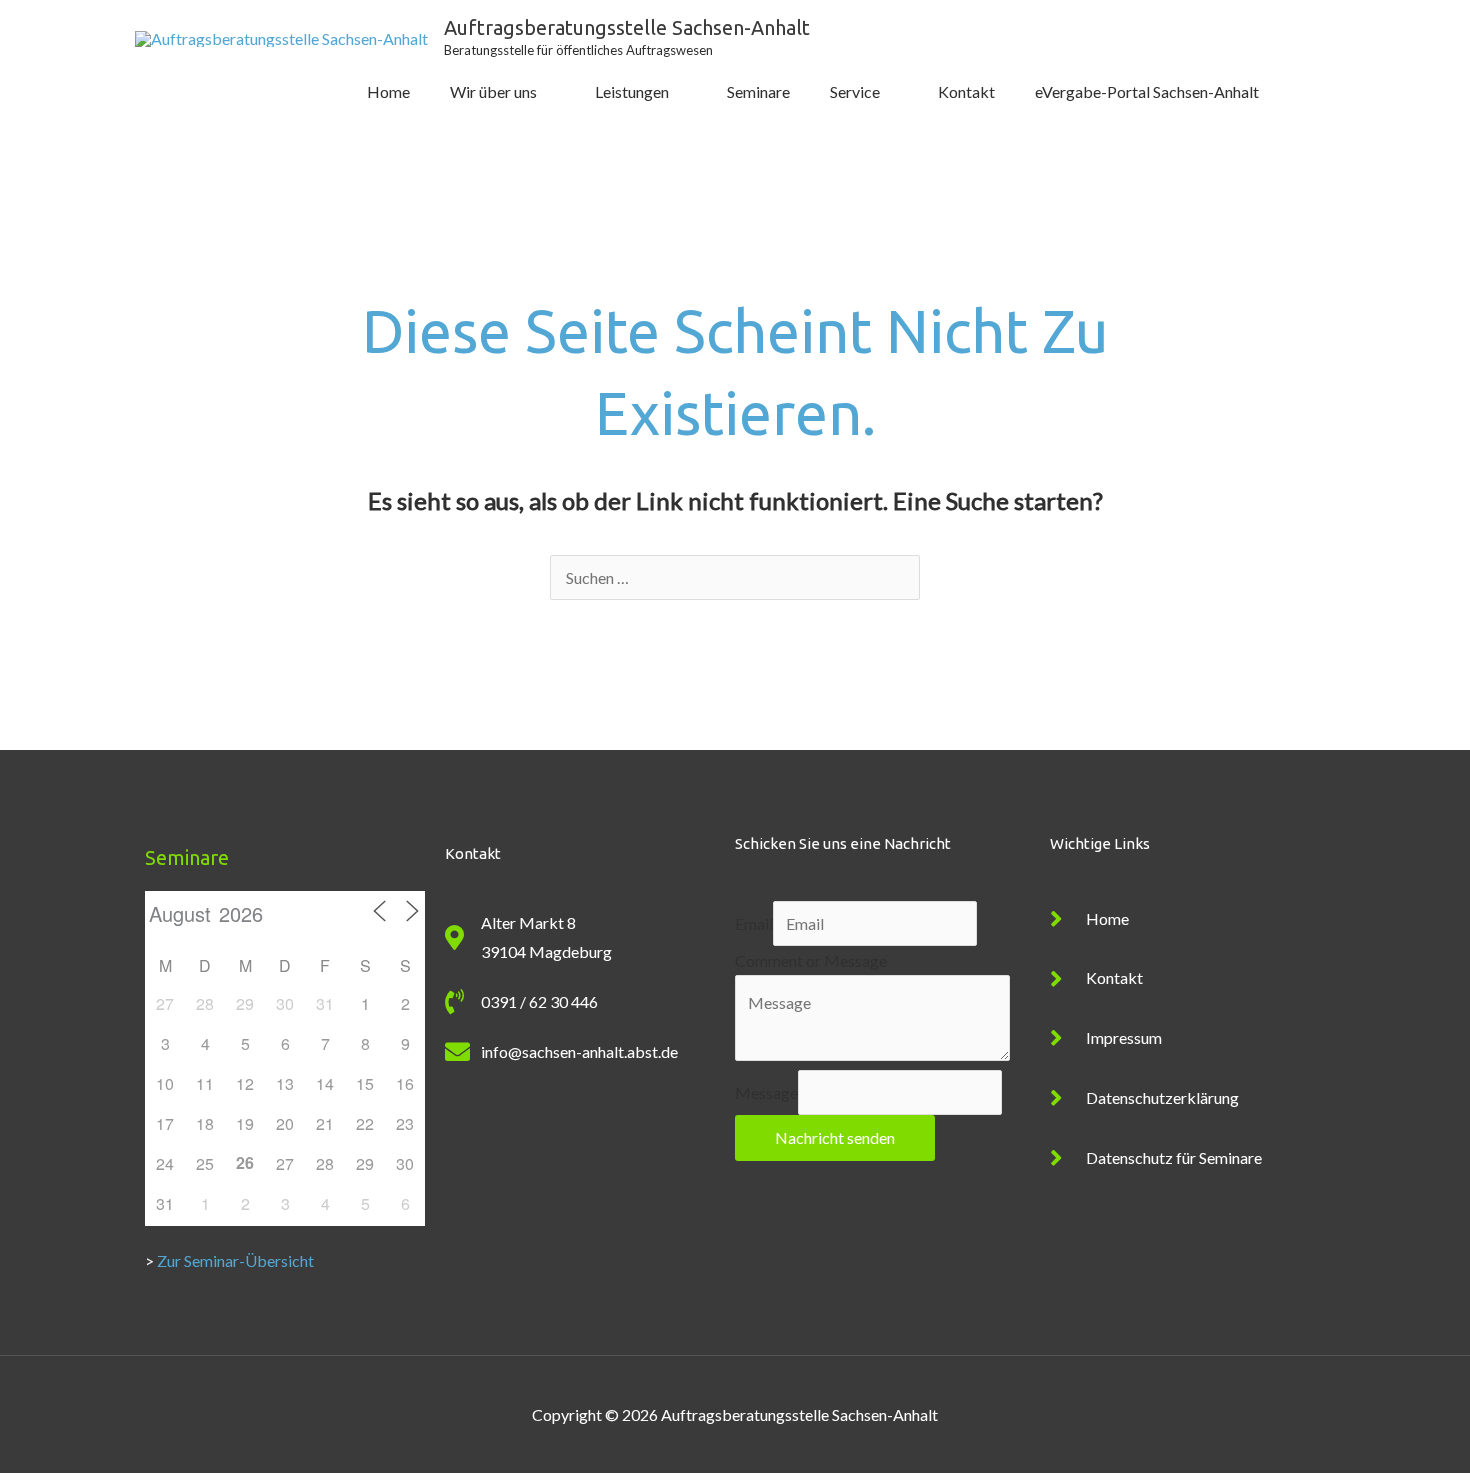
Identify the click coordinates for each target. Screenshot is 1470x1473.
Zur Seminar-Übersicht (235, 1260)
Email (754, 923)
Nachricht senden (835, 1137)
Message (766, 1092)
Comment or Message (811, 960)
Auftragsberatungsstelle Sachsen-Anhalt (627, 27)
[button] (1307, 92)
